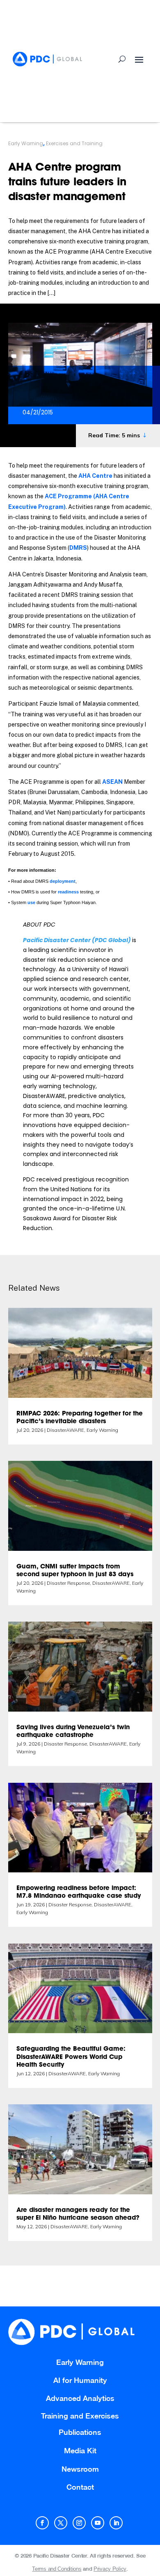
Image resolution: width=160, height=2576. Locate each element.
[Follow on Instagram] (79, 2523)
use (31, 902)
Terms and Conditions (57, 2569)
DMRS (78, 548)
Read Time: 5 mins (114, 435)
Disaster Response (68, 1583)
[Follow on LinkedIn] (116, 2523)
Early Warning (26, 143)
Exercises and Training (74, 143)
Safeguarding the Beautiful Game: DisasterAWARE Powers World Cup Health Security (71, 2057)
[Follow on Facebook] (42, 2523)
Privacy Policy (110, 2569)
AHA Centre (95, 476)
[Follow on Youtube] (98, 2523)
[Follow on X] (61, 2523)
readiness (69, 892)
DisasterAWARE (65, 1430)
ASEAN (112, 782)
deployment (63, 881)
